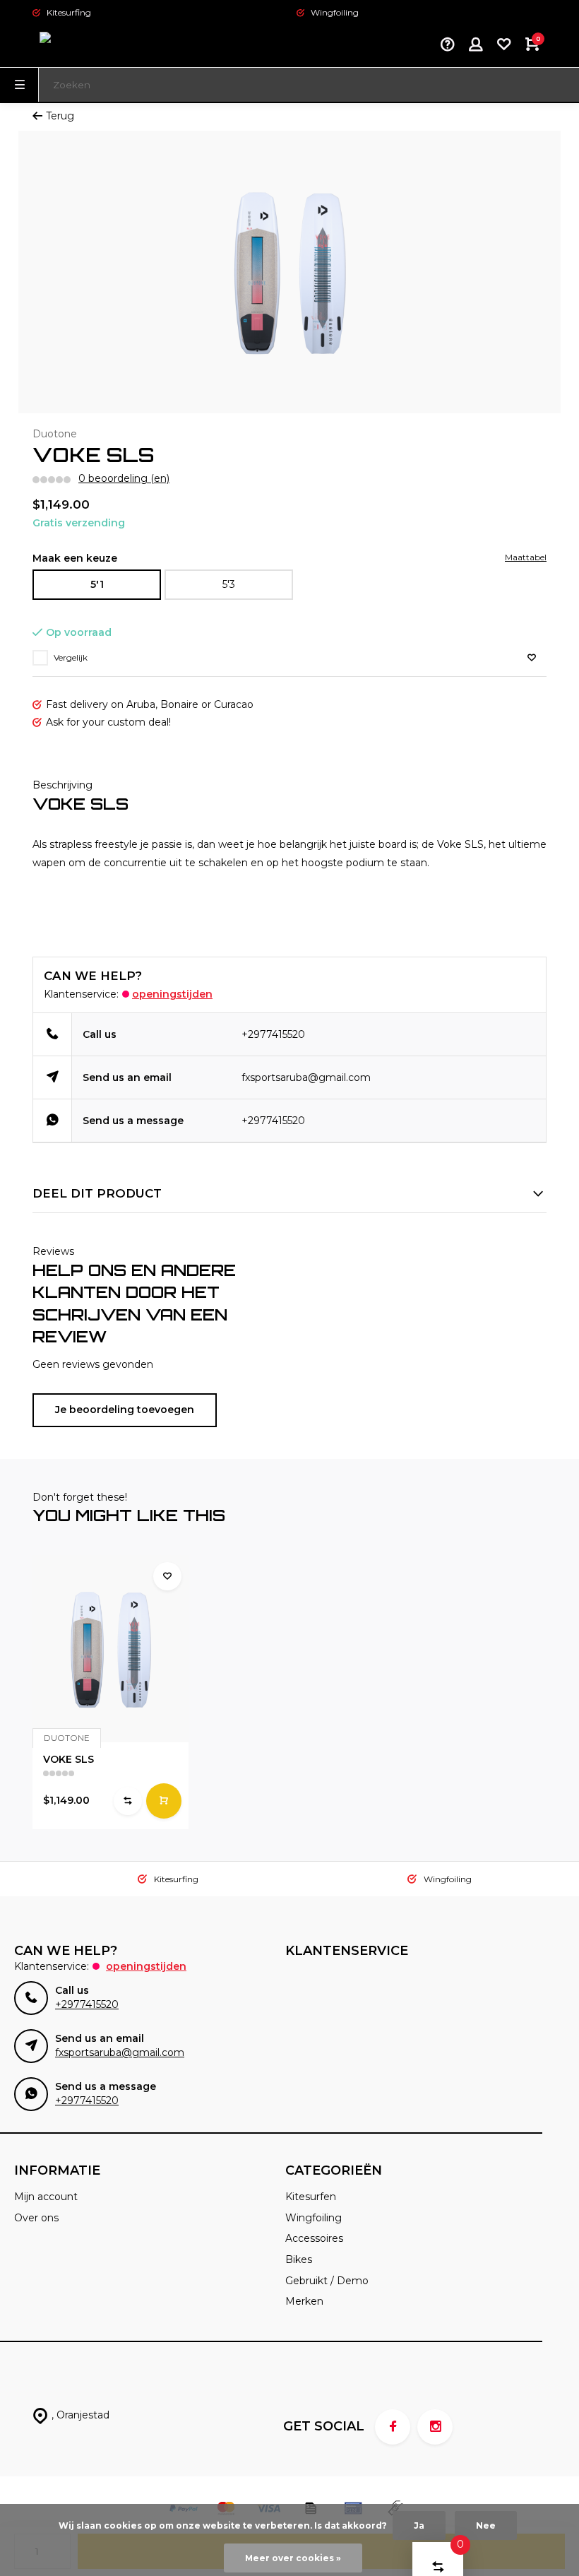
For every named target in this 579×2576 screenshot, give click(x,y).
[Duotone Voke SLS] (111, 1649)
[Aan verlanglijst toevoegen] (532, 658)
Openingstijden (172, 994)
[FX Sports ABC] (75, 46)
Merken (304, 2301)
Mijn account (46, 2197)
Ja (419, 2525)
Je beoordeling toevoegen (125, 1410)
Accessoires (314, 2238)
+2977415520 (273, 1034)
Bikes (299, 2259)
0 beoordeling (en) (124, 478)
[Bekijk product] (164, 1801)
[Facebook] (393, 2427)
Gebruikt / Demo (327, 2281)
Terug (60, 116)
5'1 (97, 584)
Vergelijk (71, 657)
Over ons (36, 2218)
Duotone (55, 434)
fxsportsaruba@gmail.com (306, 1077)
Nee (486, 2525)
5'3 (229, 584)
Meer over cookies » (293, 2558)
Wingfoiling (314, 2218)
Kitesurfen (311, 2197)
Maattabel (526, 557)
